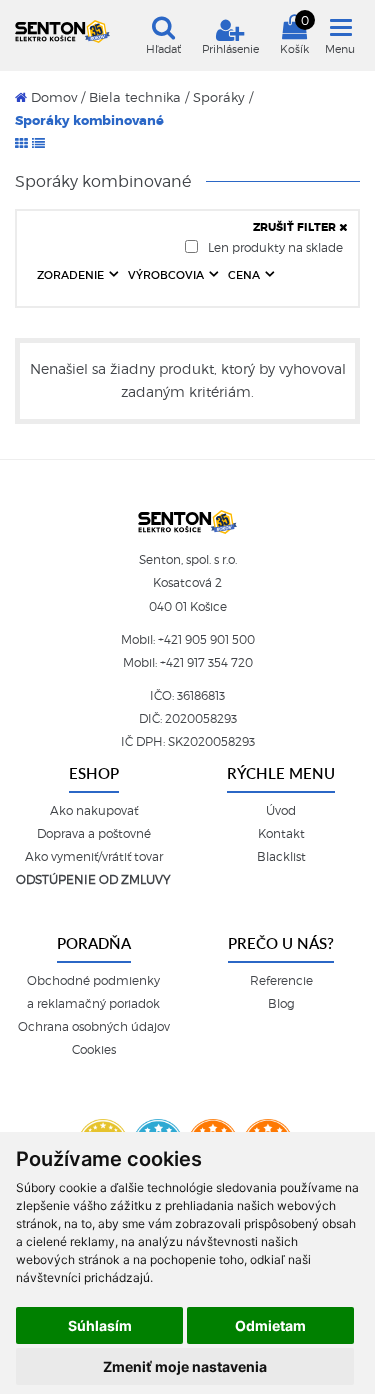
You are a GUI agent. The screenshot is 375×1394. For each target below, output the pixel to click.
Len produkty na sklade (274, 247)
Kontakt (281, 834)
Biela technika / (139, 97)
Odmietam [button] (270, 1325)
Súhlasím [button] (100, 1325)
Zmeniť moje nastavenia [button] (185, 1366)
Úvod (281, 811)
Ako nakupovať (94, 811)
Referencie (281, 981)
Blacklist (281, 857)
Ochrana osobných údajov (94, 1027)
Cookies (94, 1050)
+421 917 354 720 (206, 663)
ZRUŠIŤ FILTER (296, 227)
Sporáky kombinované (89, 120)
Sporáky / (223, 97)
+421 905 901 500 (206, 640)
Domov (52, 97)
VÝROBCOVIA (167, 275)
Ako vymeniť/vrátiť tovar (94, 857)
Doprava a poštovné (94, 834)
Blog (281, 1004)
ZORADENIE (72, 275)
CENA (245, 275)
